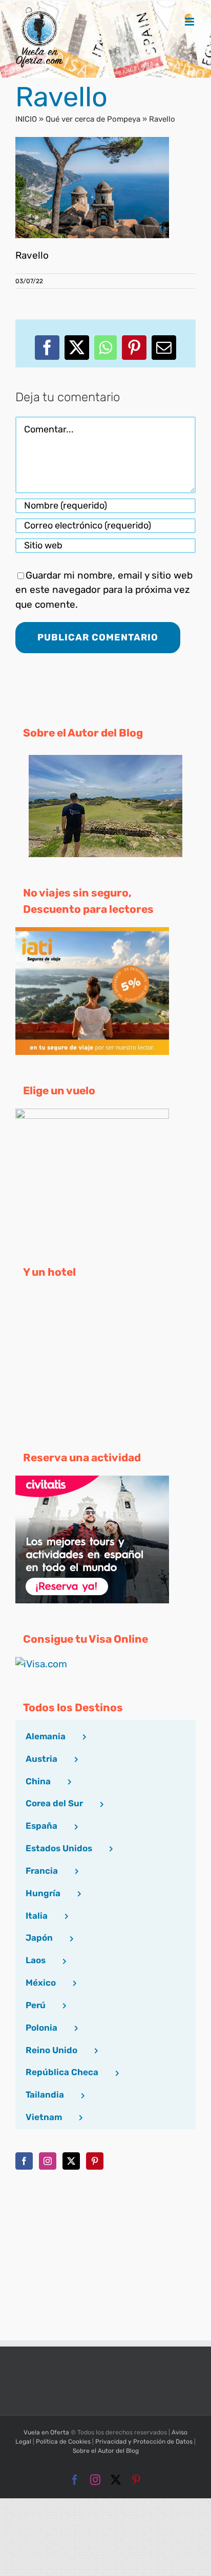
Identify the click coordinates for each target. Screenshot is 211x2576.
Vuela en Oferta (46, 2432)
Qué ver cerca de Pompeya (93, 119)
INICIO (26, 119)
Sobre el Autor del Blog (106, 2451)
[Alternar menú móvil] (190, 22)
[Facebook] (24, 2161)
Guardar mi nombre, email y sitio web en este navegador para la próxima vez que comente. (104, 590)
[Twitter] (71, 2161)
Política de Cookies (63, 2442)
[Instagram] (48, 2161)
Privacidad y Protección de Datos (144, 2442)
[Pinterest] (95, 2161)
